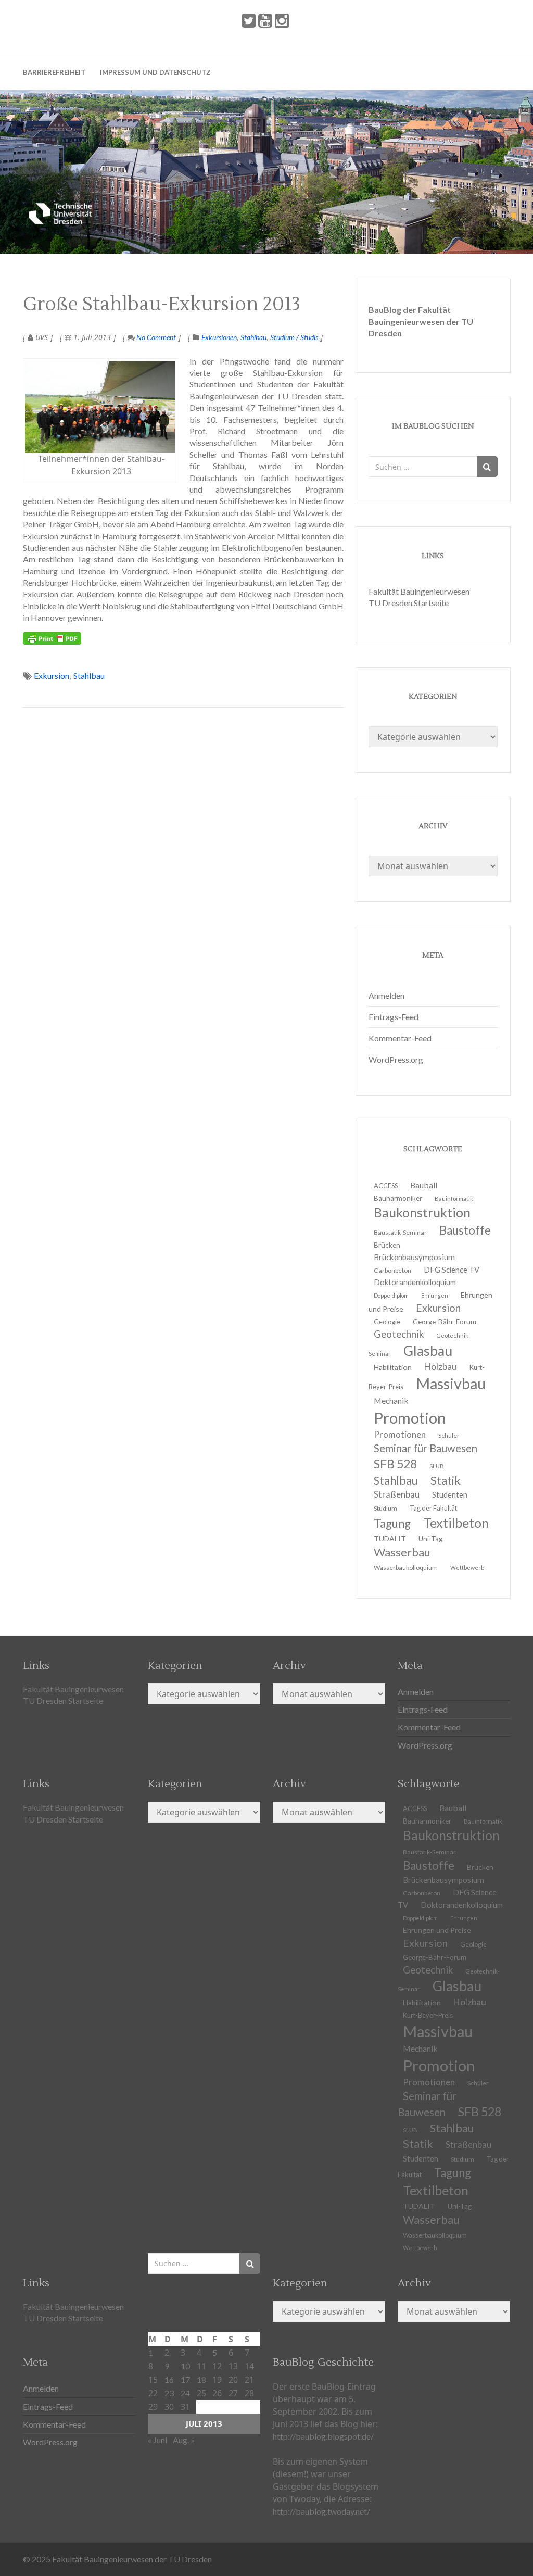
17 (185, 2379)
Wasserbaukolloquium (406, 1568)
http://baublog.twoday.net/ (321, 2511)
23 (169, 2393)
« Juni (157, 2440)
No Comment (155, 337)
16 (169, 2379)
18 (201, 2379)
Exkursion (52, 676)
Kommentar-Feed (400, 1038)
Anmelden (386, 995)
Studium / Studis (294, 337)
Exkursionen (219, 337)
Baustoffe (465, 1230)
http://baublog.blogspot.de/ (323, 2436)
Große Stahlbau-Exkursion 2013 (162, 305)
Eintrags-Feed (394, 1017)
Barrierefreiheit (54, 72)
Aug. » (184, 2440)
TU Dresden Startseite (409, 603)
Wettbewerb (467, 1568)
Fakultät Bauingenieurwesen (419, 591)
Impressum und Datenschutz (155, 72)
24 (185, 2393)
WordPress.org (396, 1059)
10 (185, 2366)
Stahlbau (253, 337)
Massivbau (451, 1383)
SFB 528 (480, 2112)
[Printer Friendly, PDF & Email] (52, 638)
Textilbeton (456, 1523)
